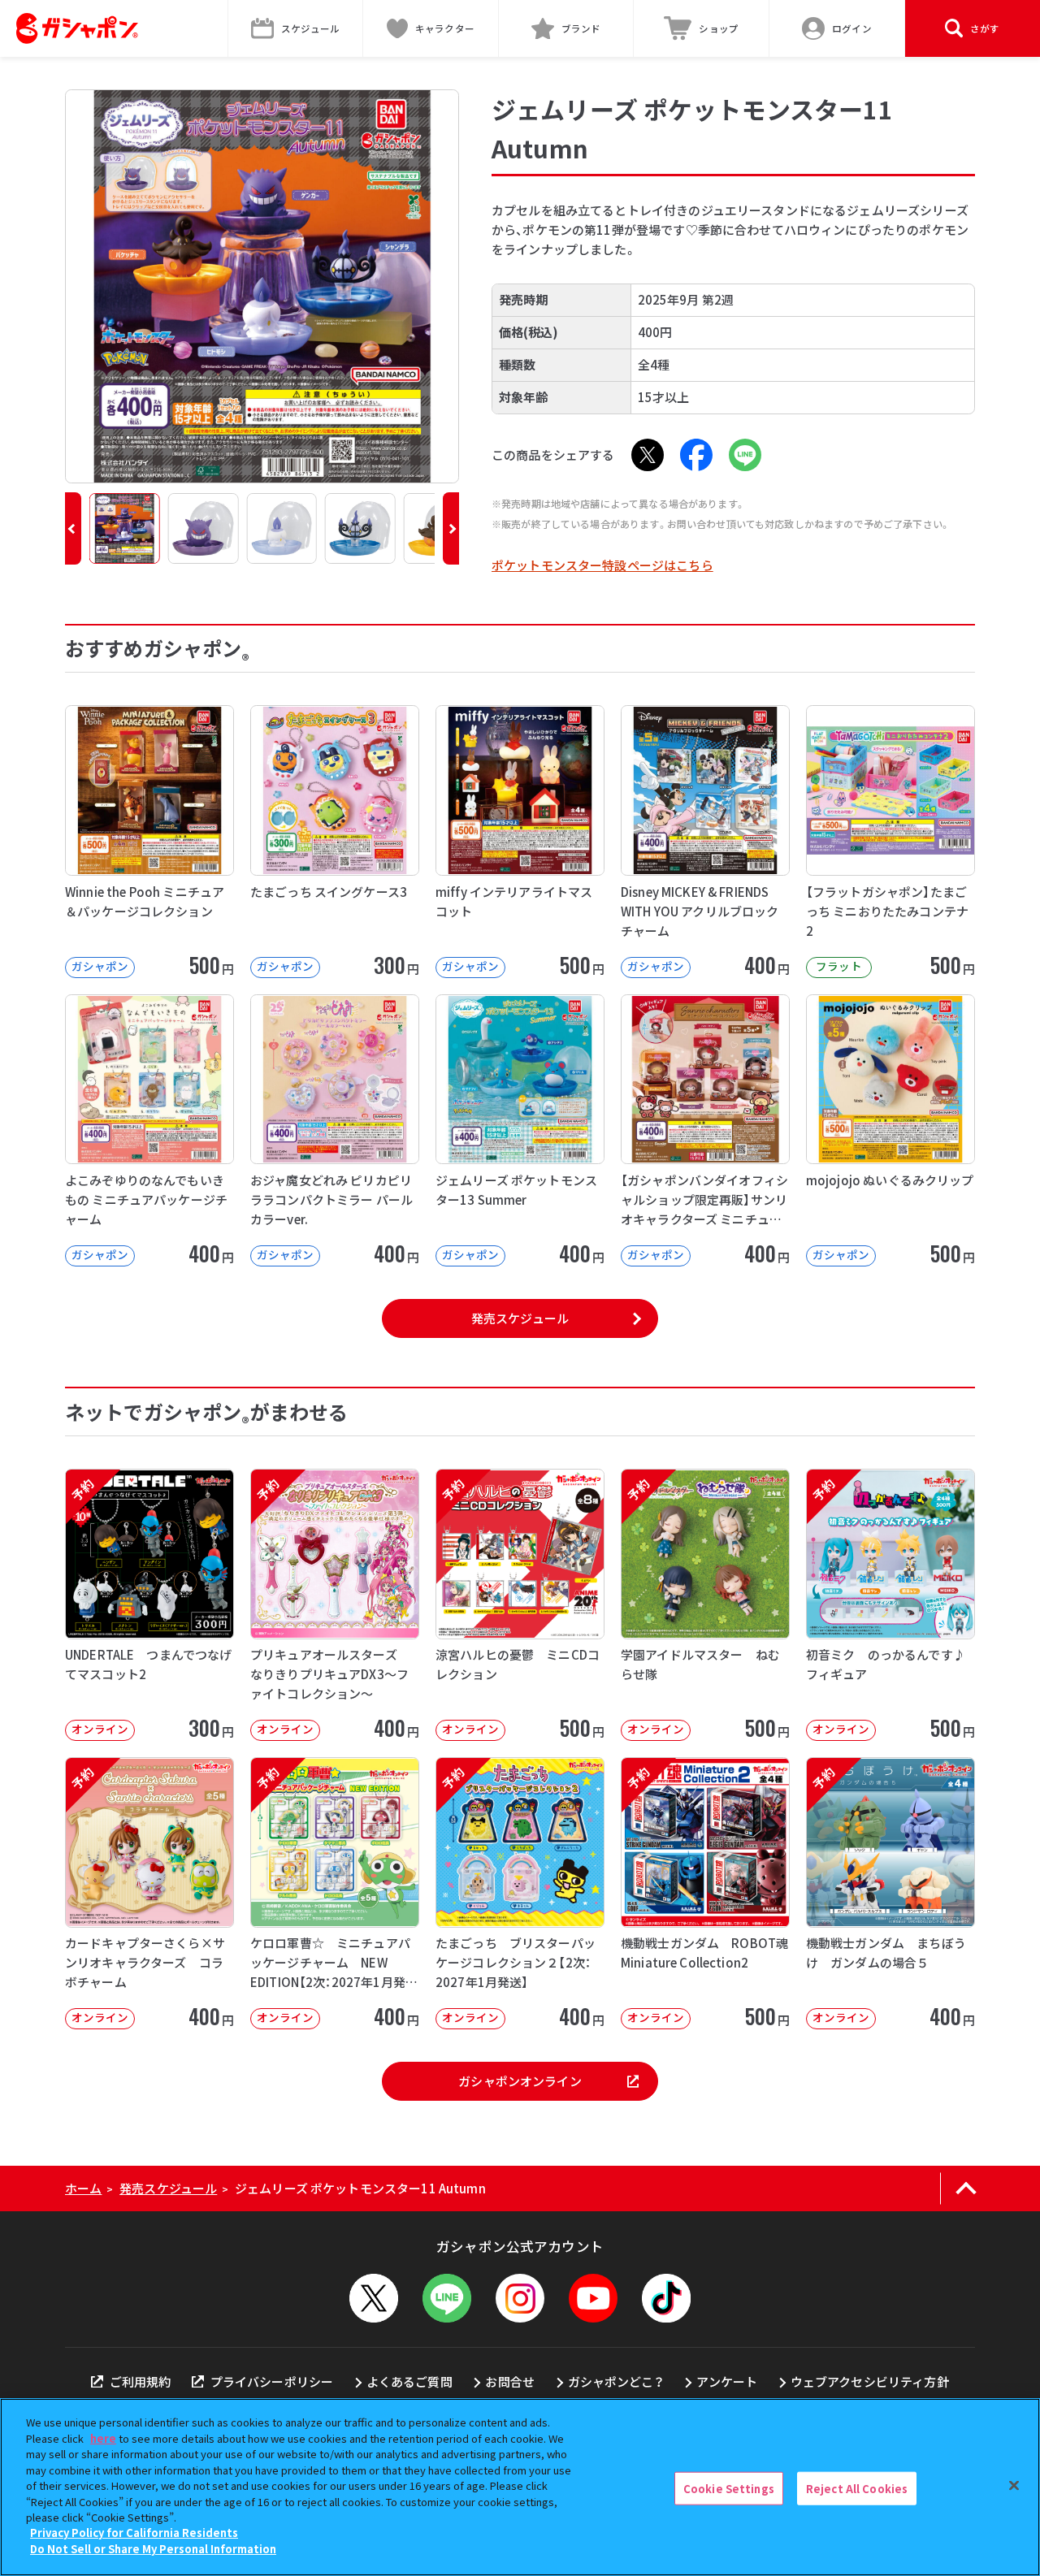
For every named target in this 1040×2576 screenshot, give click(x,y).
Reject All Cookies (857, 2488)
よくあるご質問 (409, 2381)
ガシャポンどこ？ (616, 2381)
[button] (73, 528)
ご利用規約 (140, 2381)
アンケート (727, 2381)
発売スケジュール (520, 1318)
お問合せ (510, 2381)
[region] (520, 2487)
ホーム (83, 2188)
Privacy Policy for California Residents (134, 2533)
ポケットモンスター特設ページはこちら (602, 565)
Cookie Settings (729, 2488)
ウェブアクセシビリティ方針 (870, 2381)
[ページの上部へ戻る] (966, 2189)
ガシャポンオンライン (520, 2081)
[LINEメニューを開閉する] (447, 2298)
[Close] (1014, 2485)
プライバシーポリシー (272, 2381)
